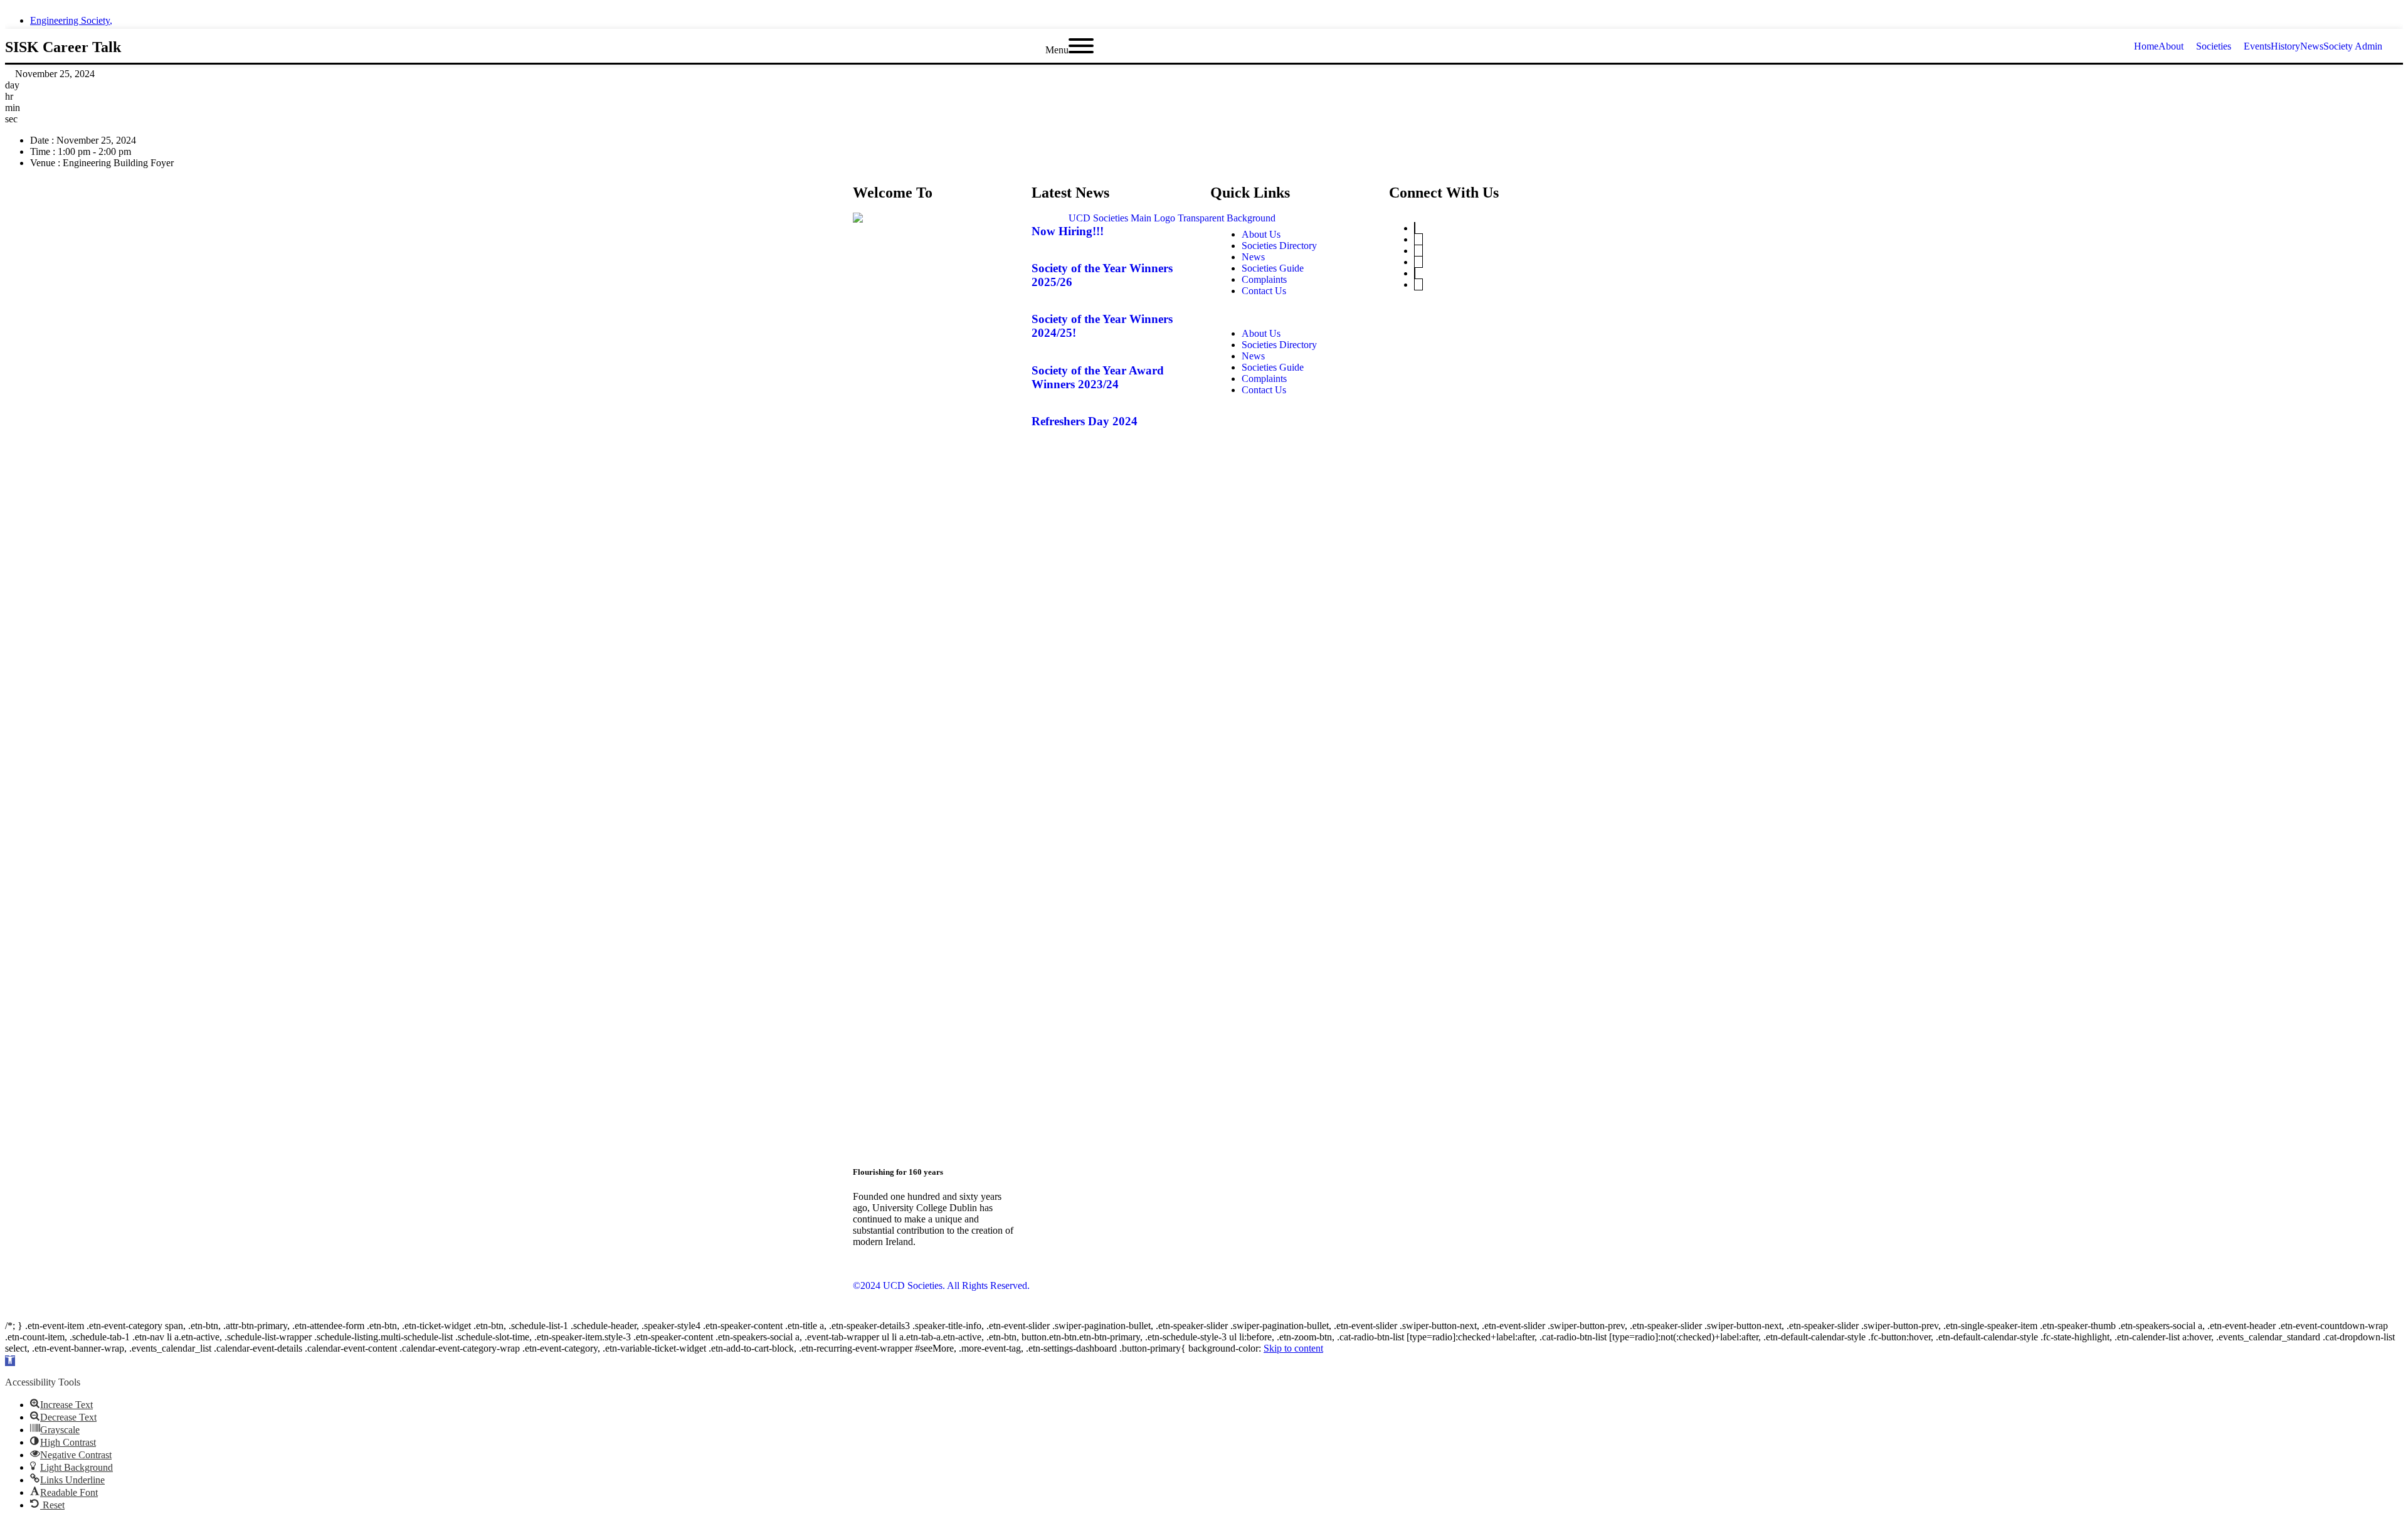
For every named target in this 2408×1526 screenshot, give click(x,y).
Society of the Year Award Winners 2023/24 (1098, 377)
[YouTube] (1418, 239)
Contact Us (1264, 291)
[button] (1293, 312)
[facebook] (2354, 17)
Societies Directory (1279, 246)
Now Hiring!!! (1068, 231)
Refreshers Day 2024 (1085, 421)
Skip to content (1293, 1348)
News (1253, 257)
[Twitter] (1415, 228)
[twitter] (2331, 17)
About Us (1261, 234)
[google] (2377, 17)
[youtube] (2399, 17)
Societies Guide (1273, 268)
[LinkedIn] (1418, 251)
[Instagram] (1418, 262)
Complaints (1264, 279)
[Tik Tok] (1418, 284)
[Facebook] (1415, 273)
